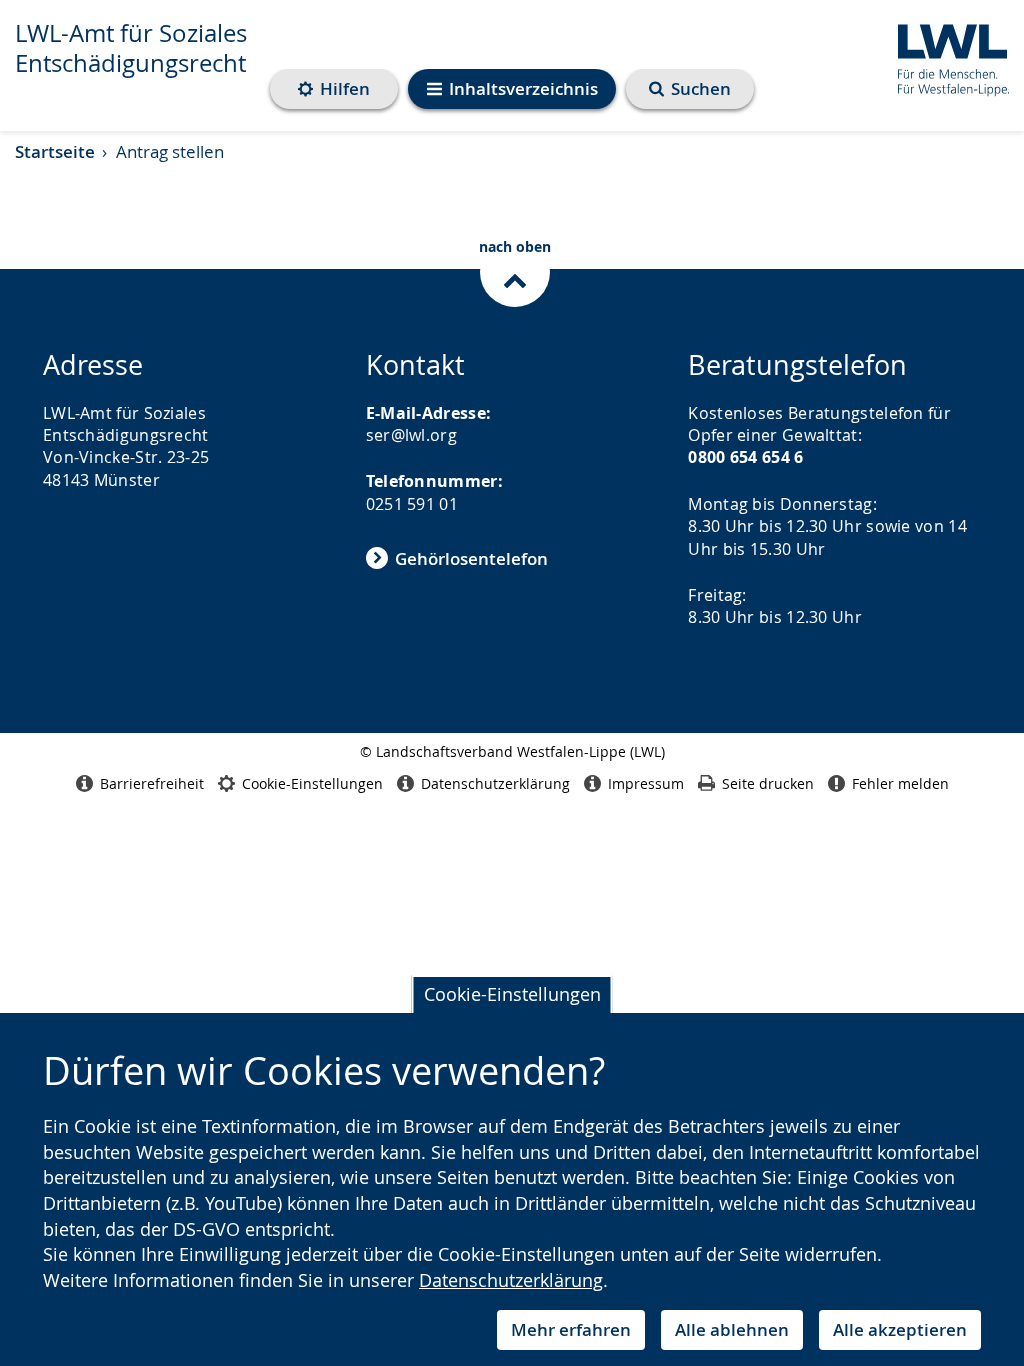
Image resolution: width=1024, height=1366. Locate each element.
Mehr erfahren (571, 1329)
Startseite (55, 151)
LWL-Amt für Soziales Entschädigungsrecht (131, 48)
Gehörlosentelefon (471, 558)
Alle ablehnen (732, 1329)
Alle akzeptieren (900, 1329)
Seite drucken (768, 783)
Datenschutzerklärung (511, 1280)
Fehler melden (900, 783)
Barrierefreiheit (152, 783)
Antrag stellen (170, 151)
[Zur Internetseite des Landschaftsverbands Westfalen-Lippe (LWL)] (945, 56)
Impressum (646, 783)
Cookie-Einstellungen (512, 994)
